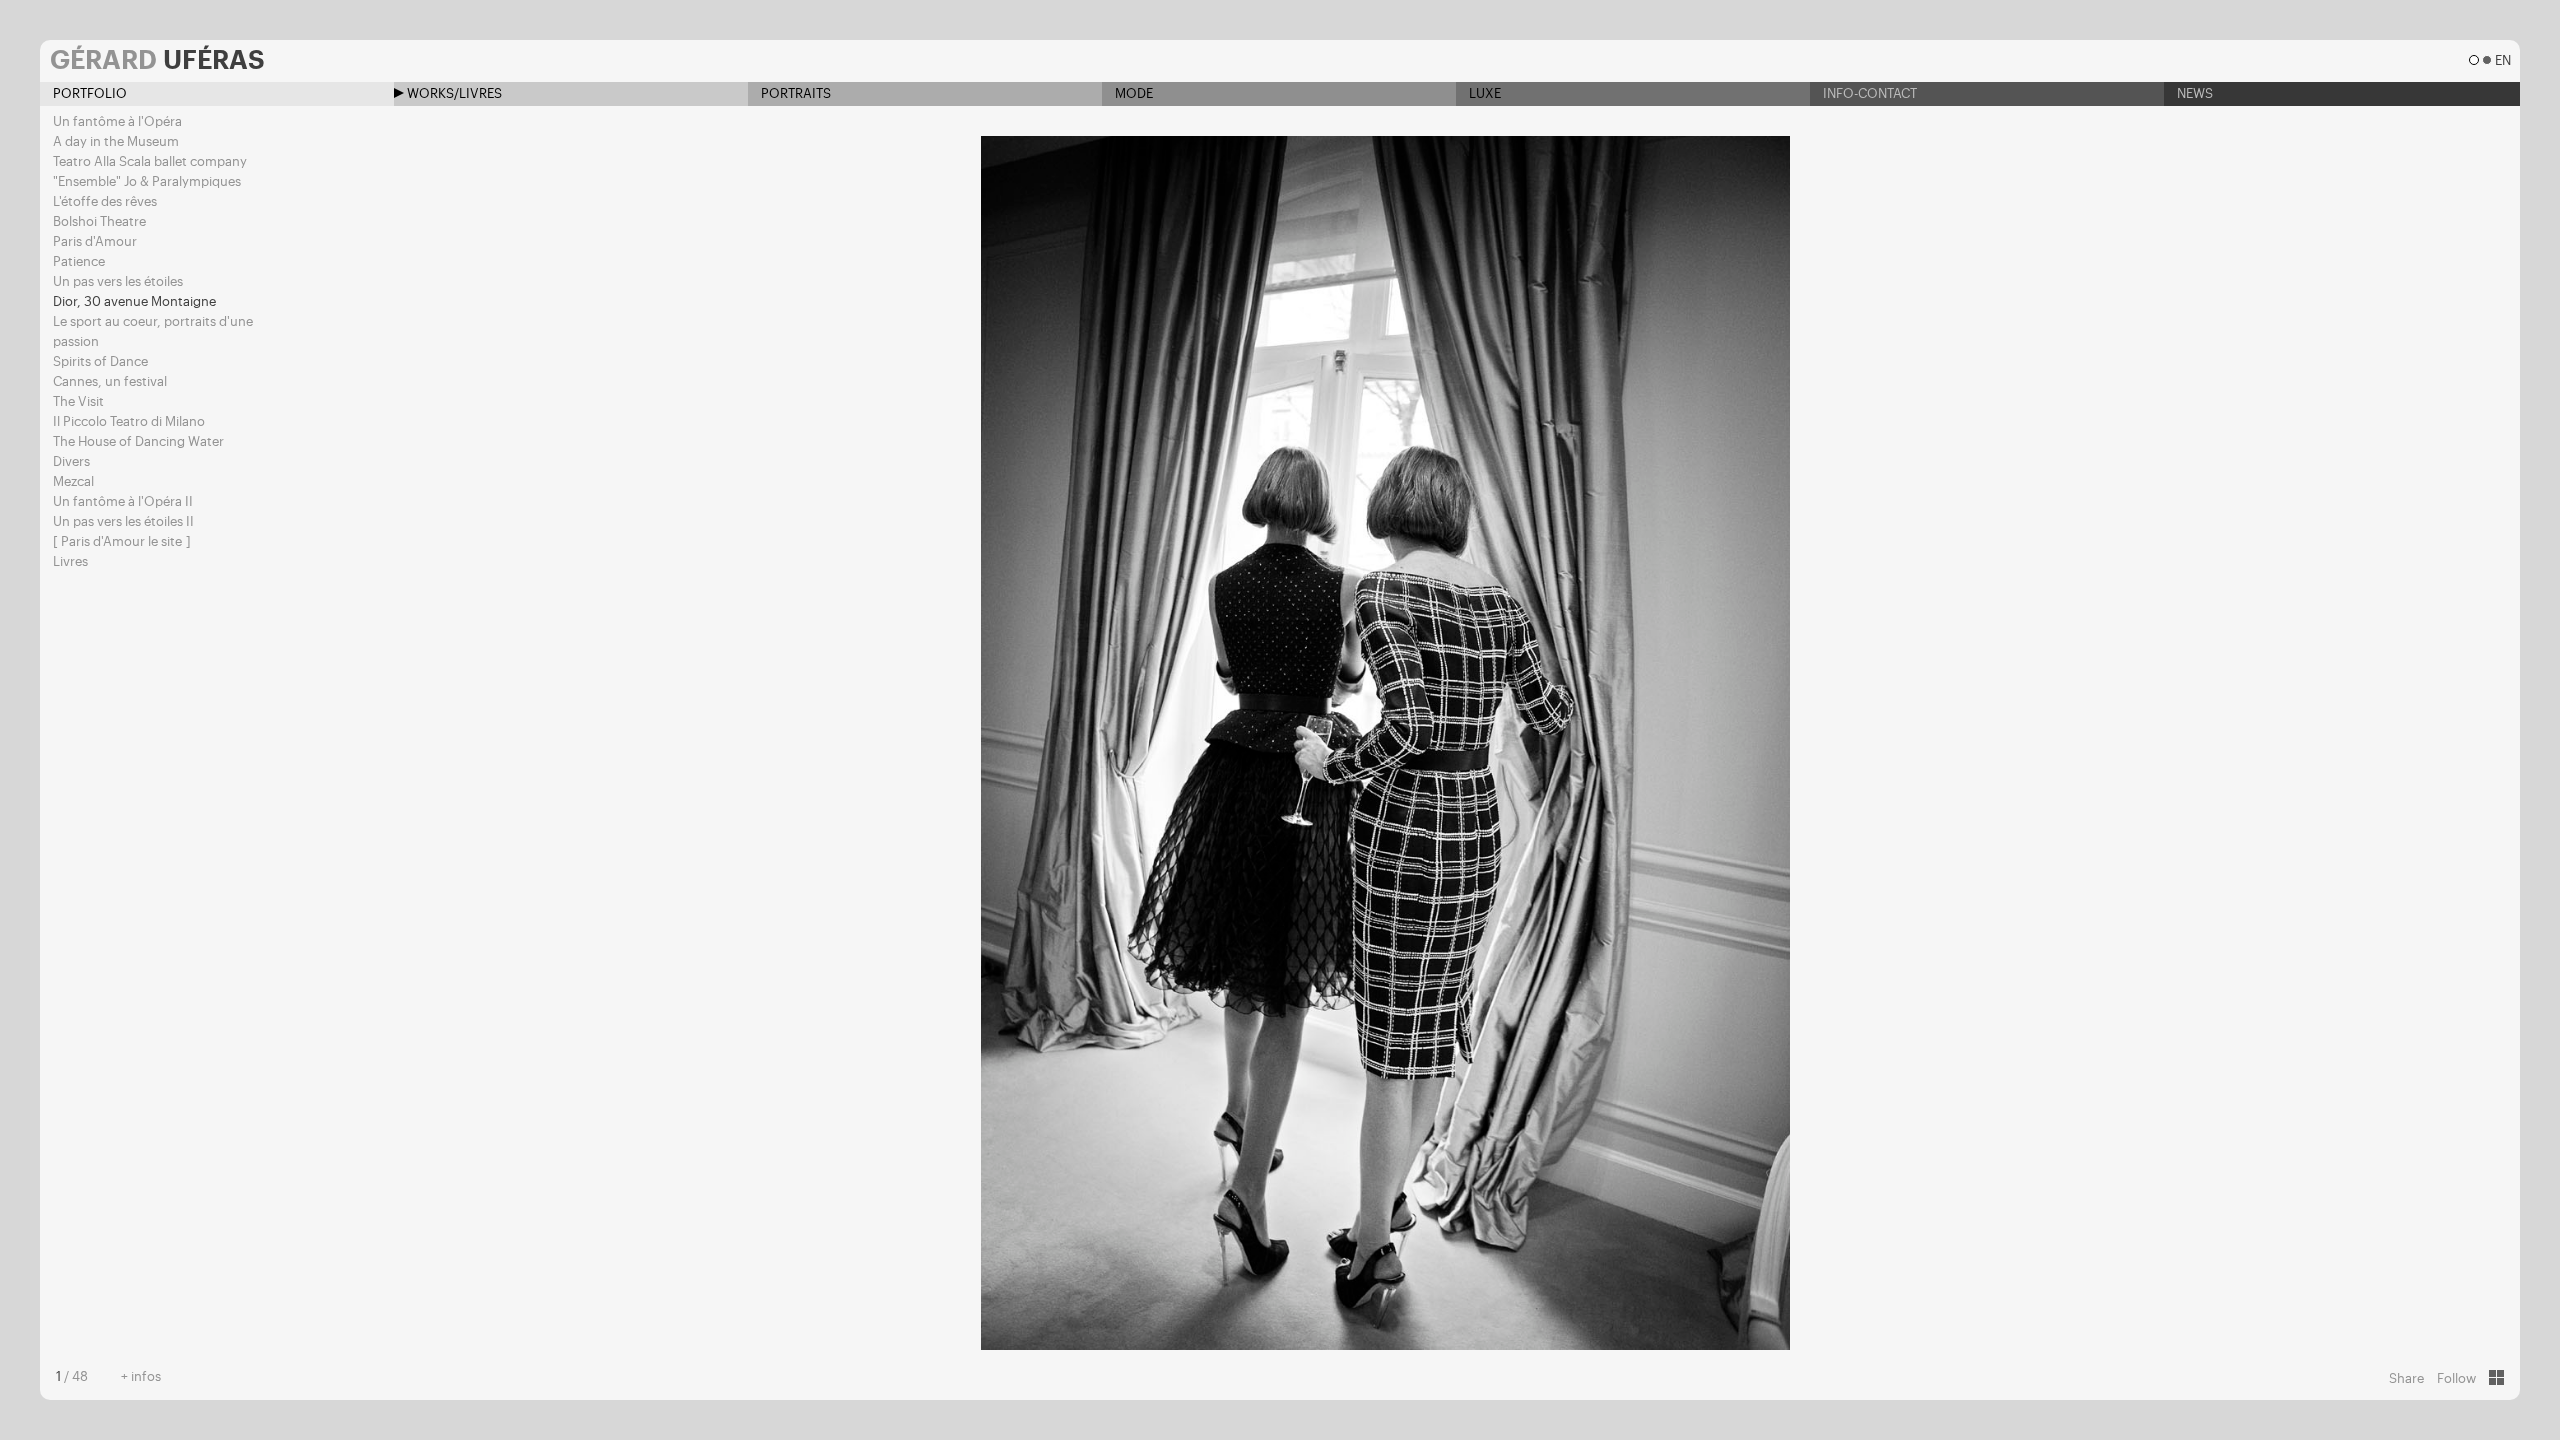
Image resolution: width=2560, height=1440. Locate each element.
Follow (2456, 1378)
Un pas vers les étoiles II (123, 521)
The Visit (78, 401)
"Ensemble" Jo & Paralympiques (147, 181)
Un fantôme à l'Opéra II (123, 501)
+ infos (141, 1376)
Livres (70, 561)
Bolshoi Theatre (99, 221)
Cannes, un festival (110, 381)
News (2193, 93)
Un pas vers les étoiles (118, 281)
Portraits (794, 93)
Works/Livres (453, 93)
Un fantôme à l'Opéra (117, 121)
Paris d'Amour (95, 241)
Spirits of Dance (100, 361)
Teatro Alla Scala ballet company (150, 161)
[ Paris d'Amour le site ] (122, 541)
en (2502, 60)
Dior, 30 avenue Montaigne (134, 301)
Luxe (1483, 93)
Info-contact (1868, 93)
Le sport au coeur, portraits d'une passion (153, 331)
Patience (79, 261)
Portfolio (88, 93)
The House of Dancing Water (138, 441)
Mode (1132, 93)
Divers (71, 461)
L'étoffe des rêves (105, 201)
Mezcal (73, 481)
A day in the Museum (116, 141)
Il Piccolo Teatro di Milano (129, 421)
